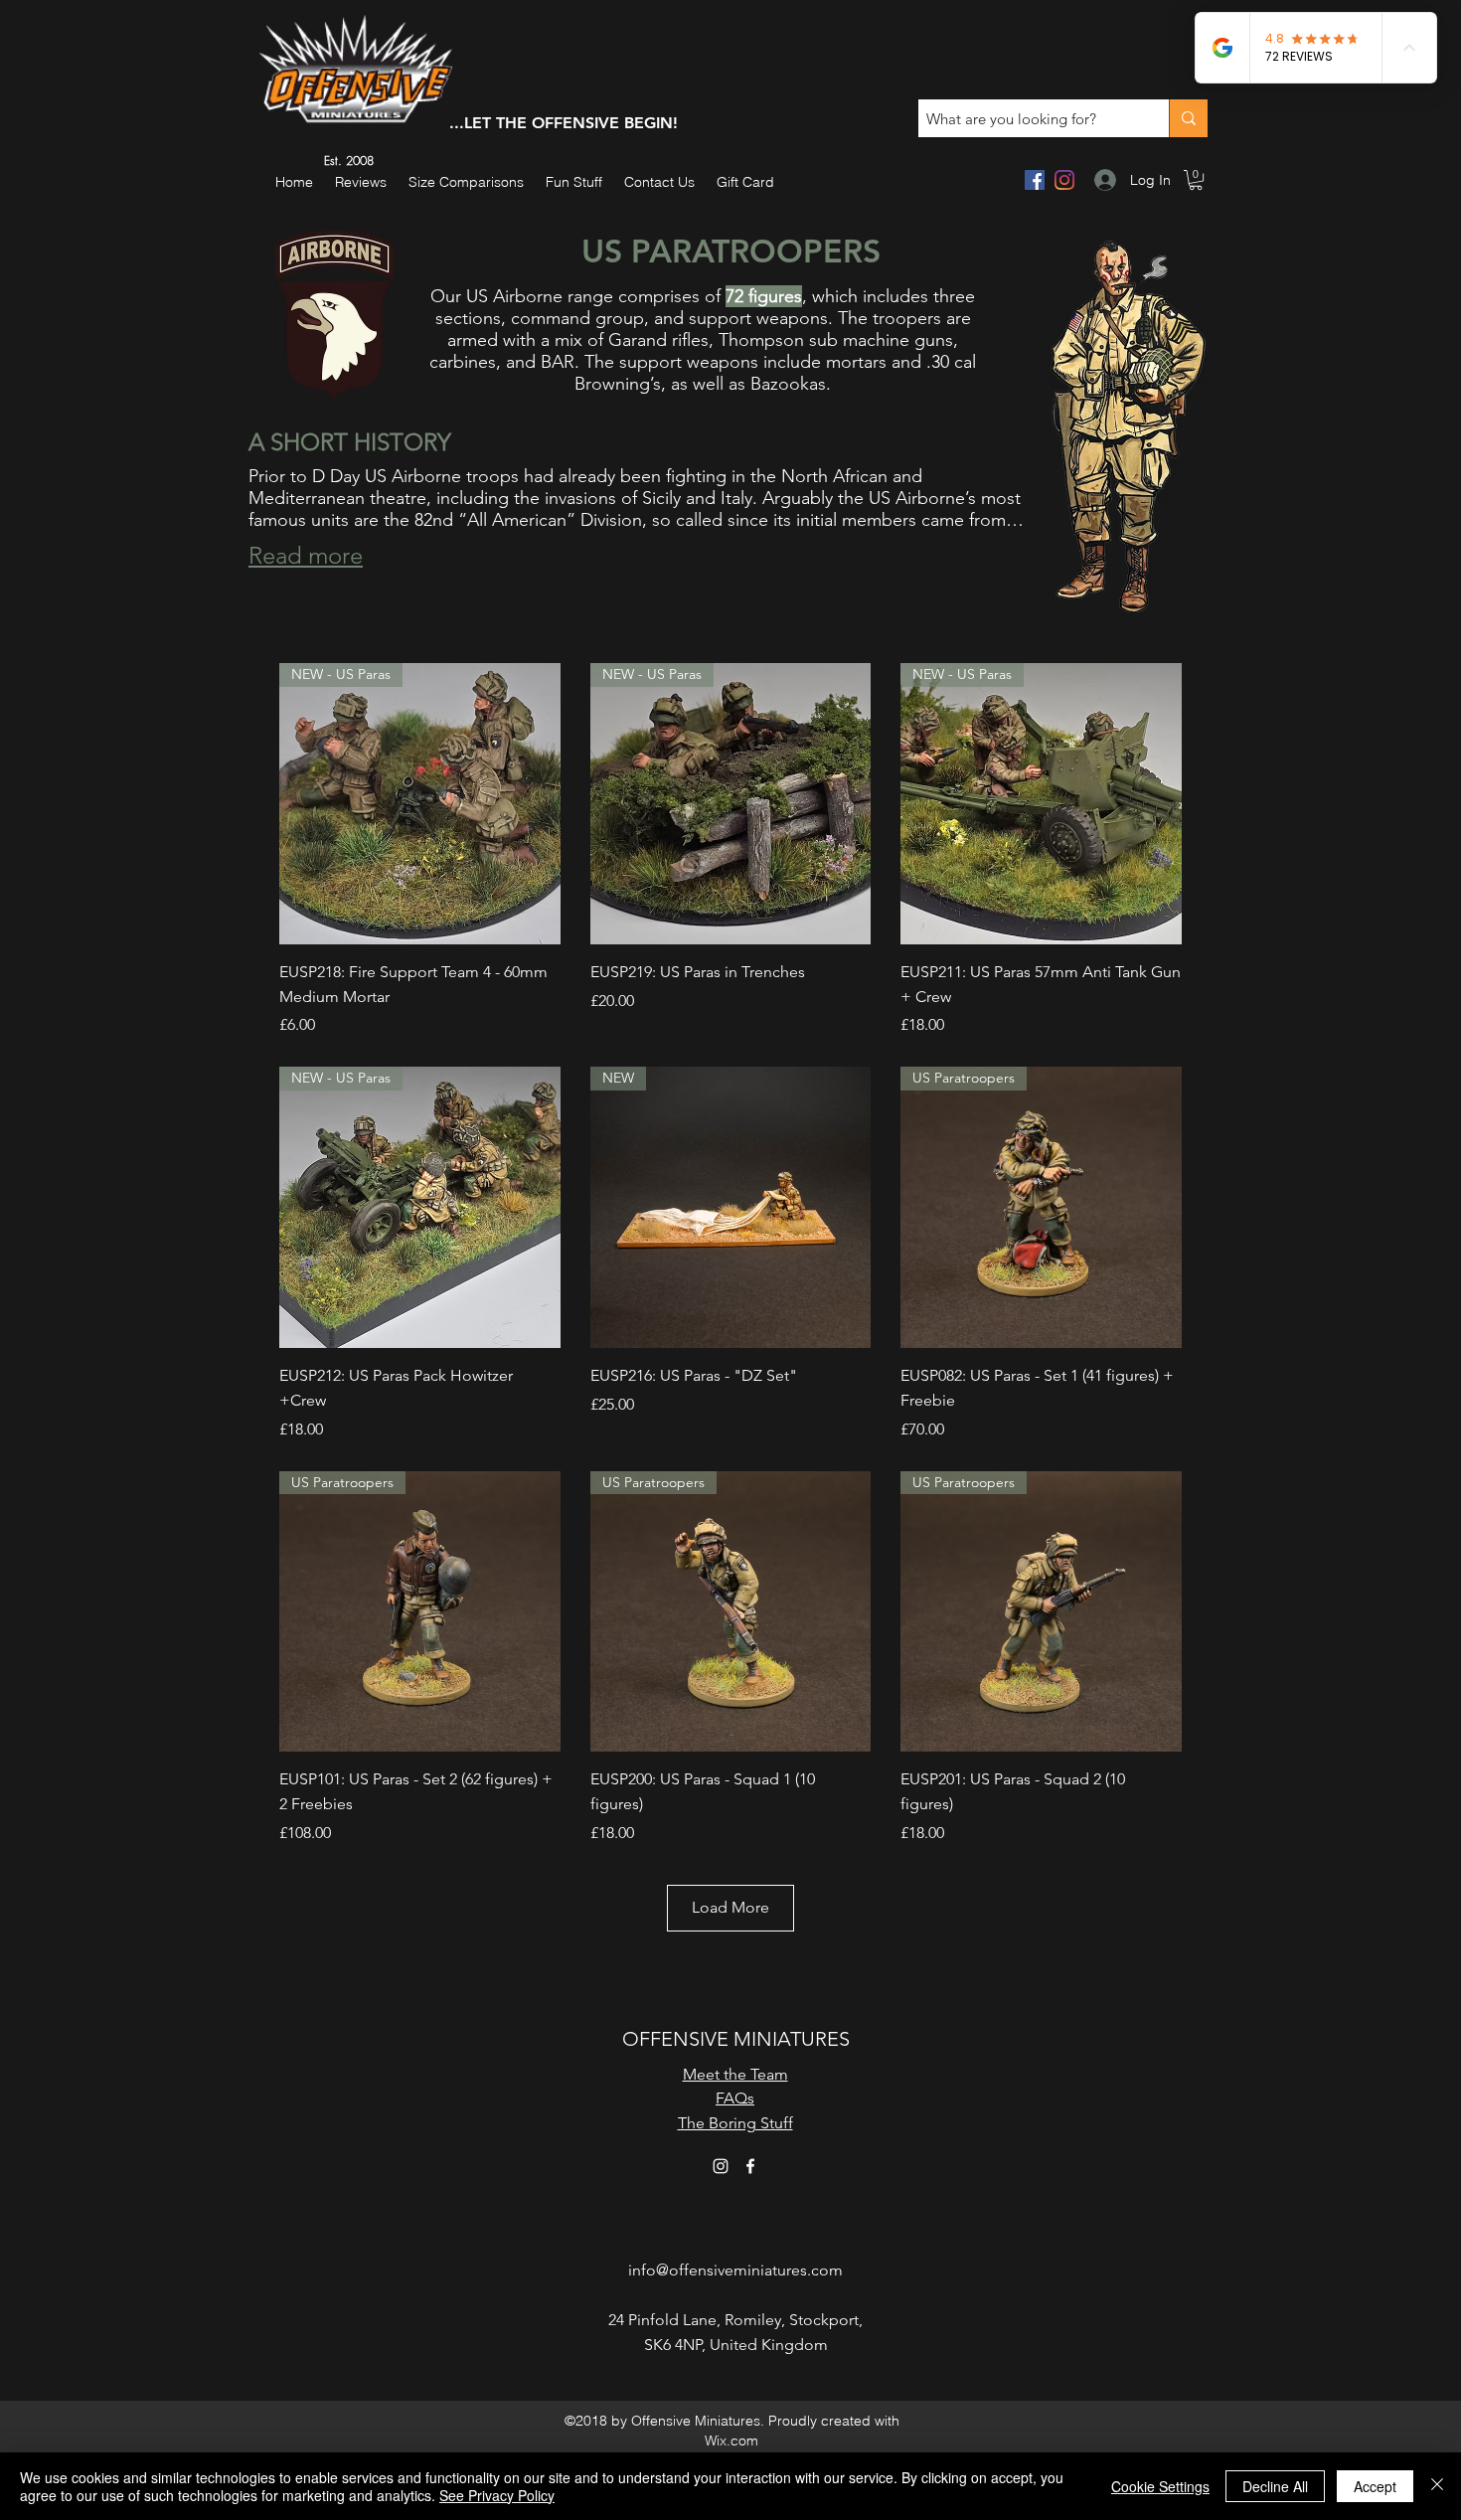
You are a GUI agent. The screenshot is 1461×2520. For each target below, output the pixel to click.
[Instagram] (1064, 180)
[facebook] (1035, 180)
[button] (574, 182)
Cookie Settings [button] (1160, 2486)
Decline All (1275, 2486)
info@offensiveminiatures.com (735, 2270)
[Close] (1437, 2486)
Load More (730, 1907)
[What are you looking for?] (1188, 118)
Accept (1375, 2486)
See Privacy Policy (497, 2495)
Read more (306, 555)
